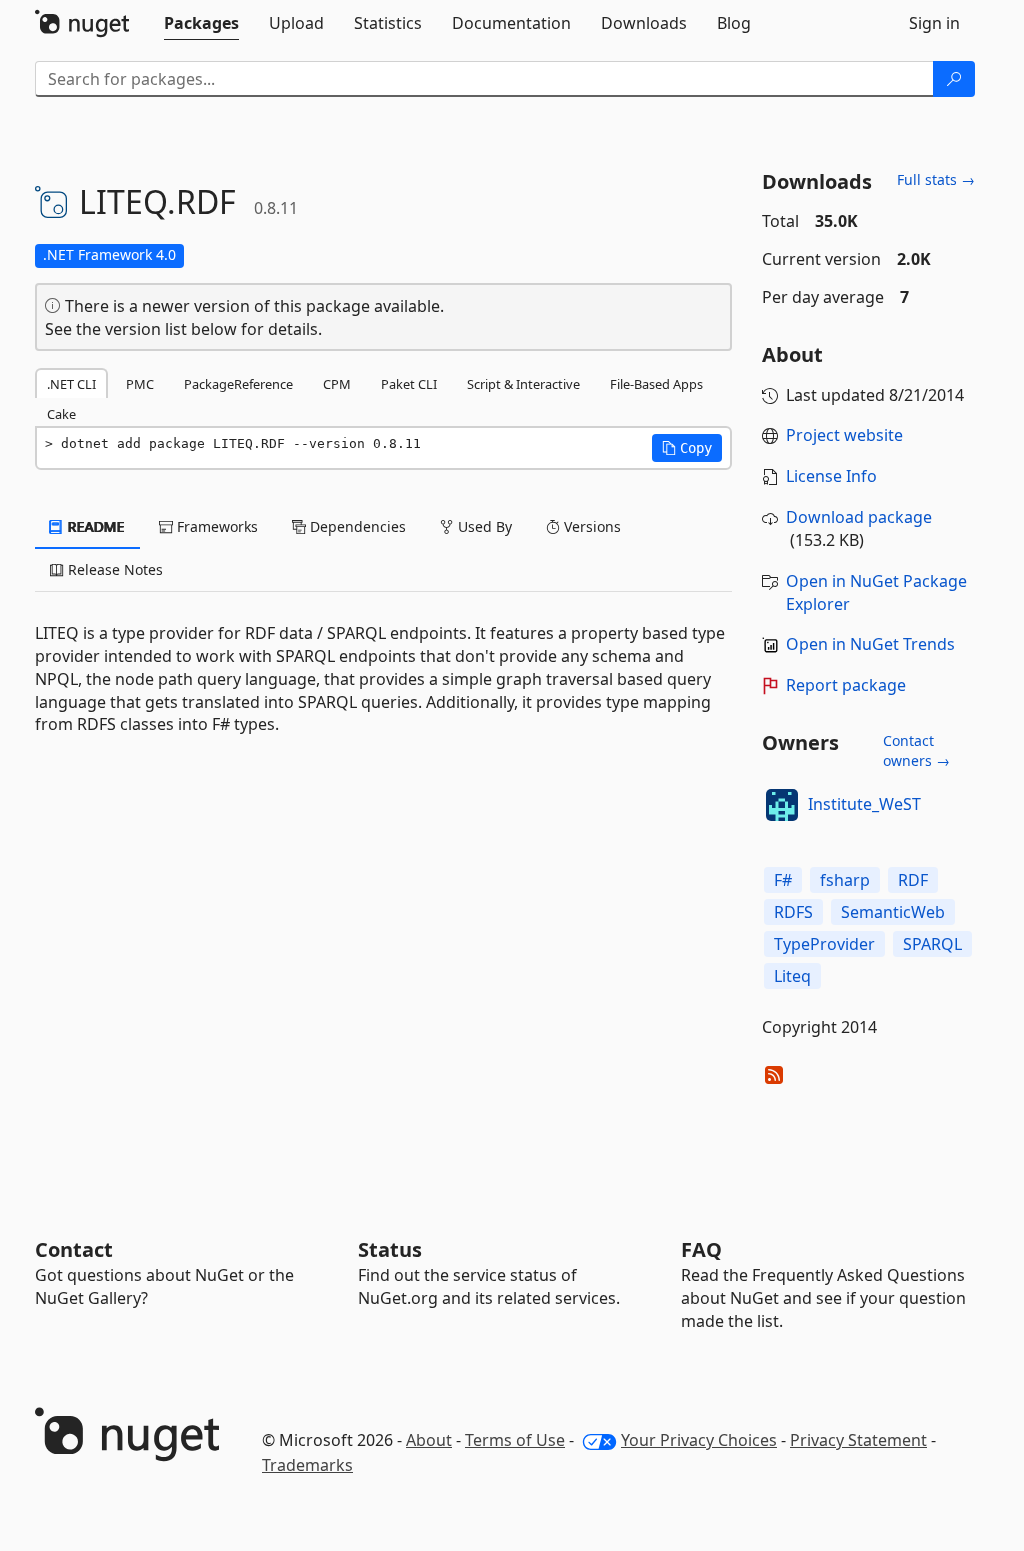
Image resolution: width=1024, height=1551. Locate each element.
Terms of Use (515, 1440)
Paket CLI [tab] (409, 384)
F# (783, 880)
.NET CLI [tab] (71, 384)
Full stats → (936, 179)
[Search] (954, 79)
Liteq (792, 976)
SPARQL (932, 944)
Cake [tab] (61, 414)
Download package (859, 517)
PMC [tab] (140, 384)
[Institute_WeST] (782, 805)
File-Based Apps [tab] (656, 384)
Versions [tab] (590, 526)
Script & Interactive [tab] (523, 384)
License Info (831, 476)
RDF (913, 880)
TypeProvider (824, 944)
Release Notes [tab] (113, 569)
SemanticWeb (893, 912)
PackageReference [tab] (238, 384)
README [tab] (94, 526)
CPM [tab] (337, 384)
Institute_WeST (864, 804)
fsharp (845, 880)
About (429, 1440)
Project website (844, 435)
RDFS (793, 912)
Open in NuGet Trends (870, 644)
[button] (687, 448)
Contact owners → (916, 750)
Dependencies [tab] (356, 526)
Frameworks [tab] (215, 526)
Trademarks (307, 1465)
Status (390, 1249)
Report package (846, 685)
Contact (74, 1249)
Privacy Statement (858, 1440)
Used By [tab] (483, 526)
